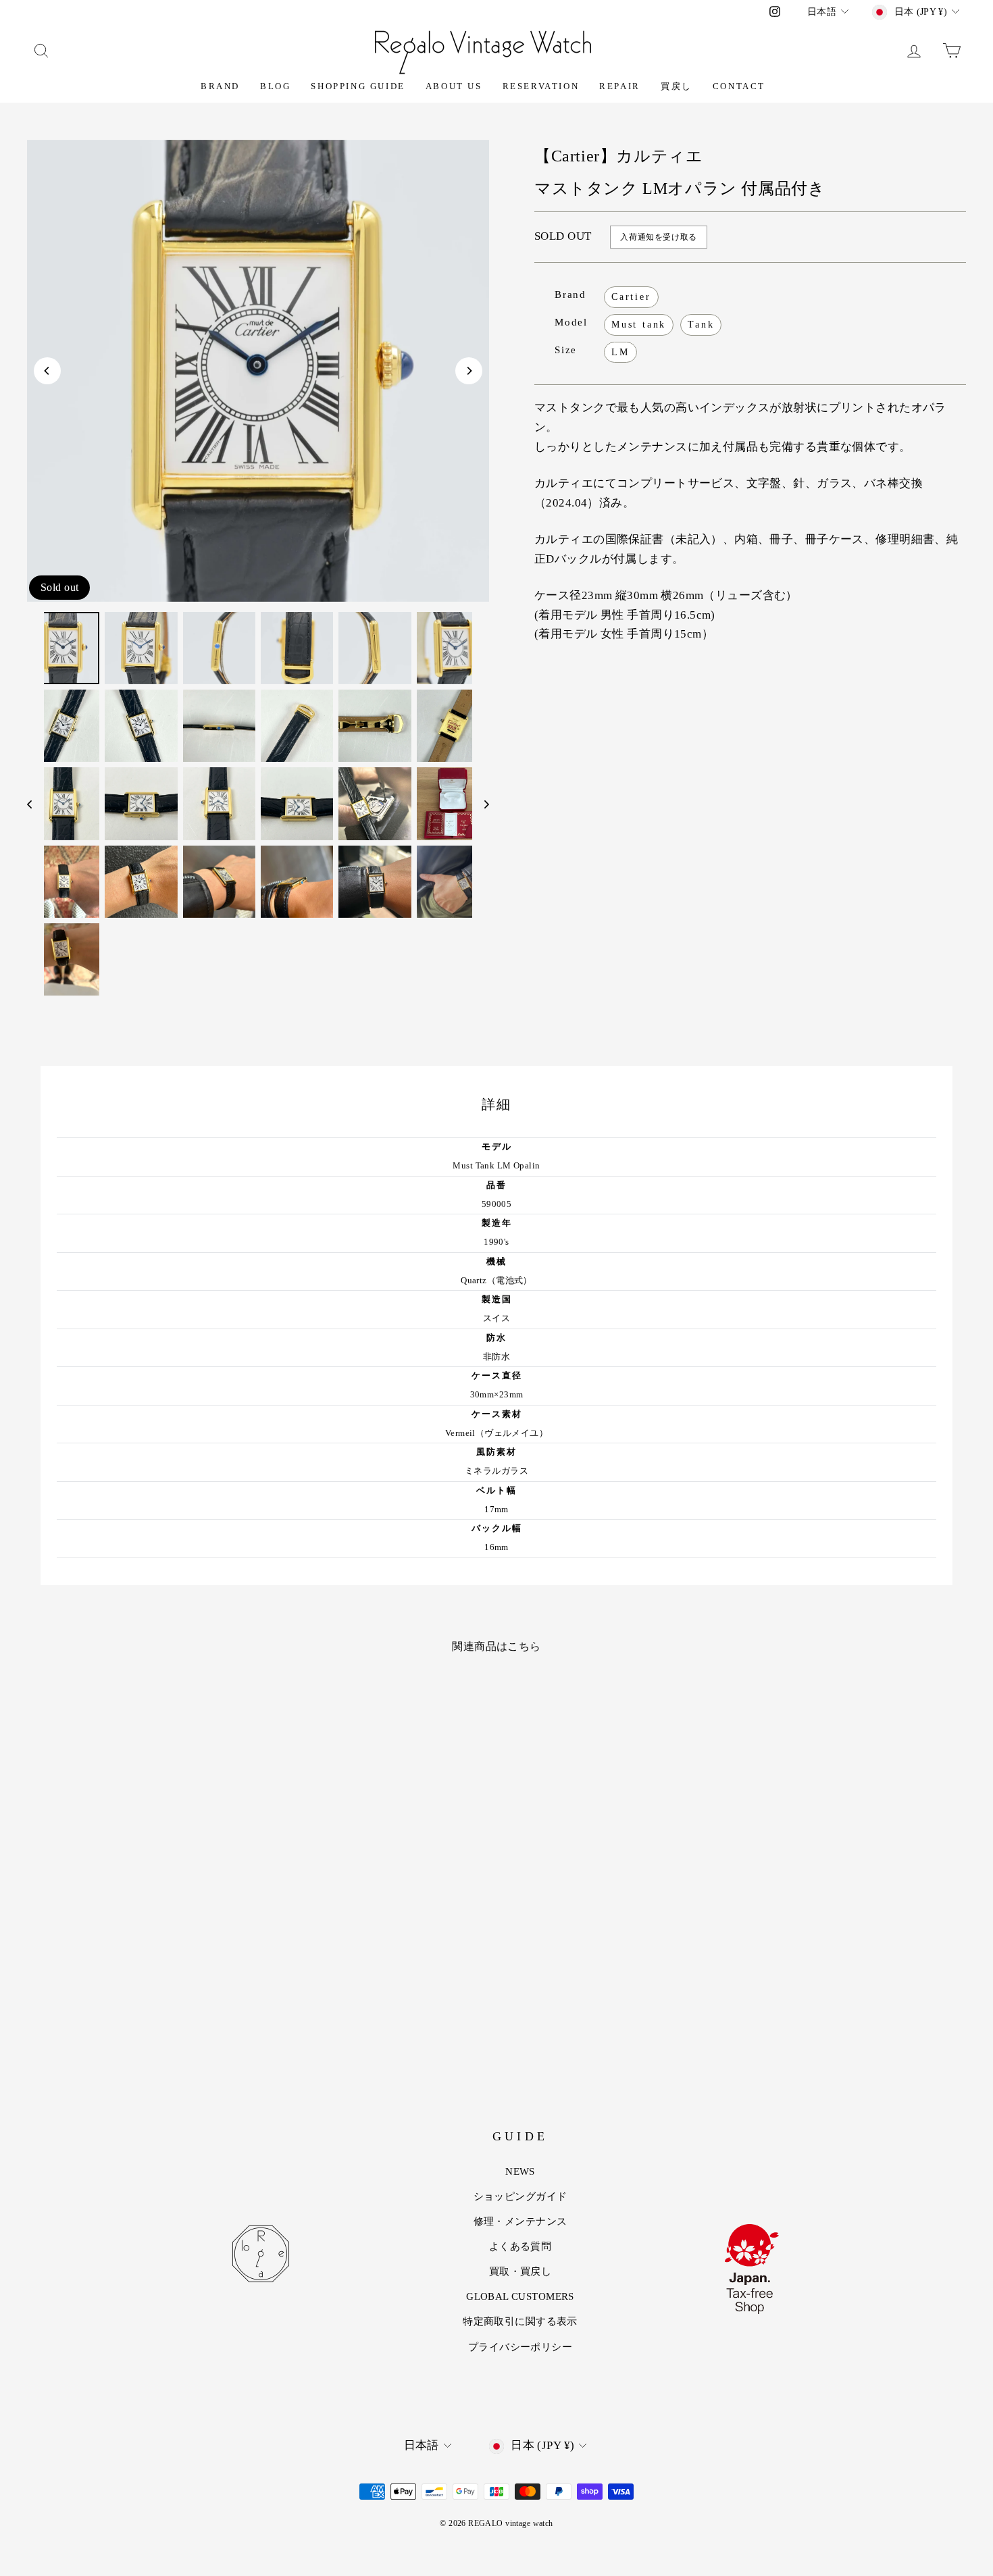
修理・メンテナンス (520, 2221)
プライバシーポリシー (520, 2347)
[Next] (469, 371)
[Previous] (47, 371)
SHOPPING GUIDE (358, 86)
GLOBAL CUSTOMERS (520, 2296)
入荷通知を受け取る (658, 237)
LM (620, 352)
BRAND (220, 86)
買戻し (677, 86)
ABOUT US (454, 86)
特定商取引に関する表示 (520, 2321)
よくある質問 (520, 2246)
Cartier (631, 297)
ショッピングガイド (520, 2196)
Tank (701, 325)
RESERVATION (541, 86)
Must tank (639, 325)
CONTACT (739, 86)
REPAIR (620, 86)
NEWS (520, 2171)
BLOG (275, 86)
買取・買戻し (520, 2271)
